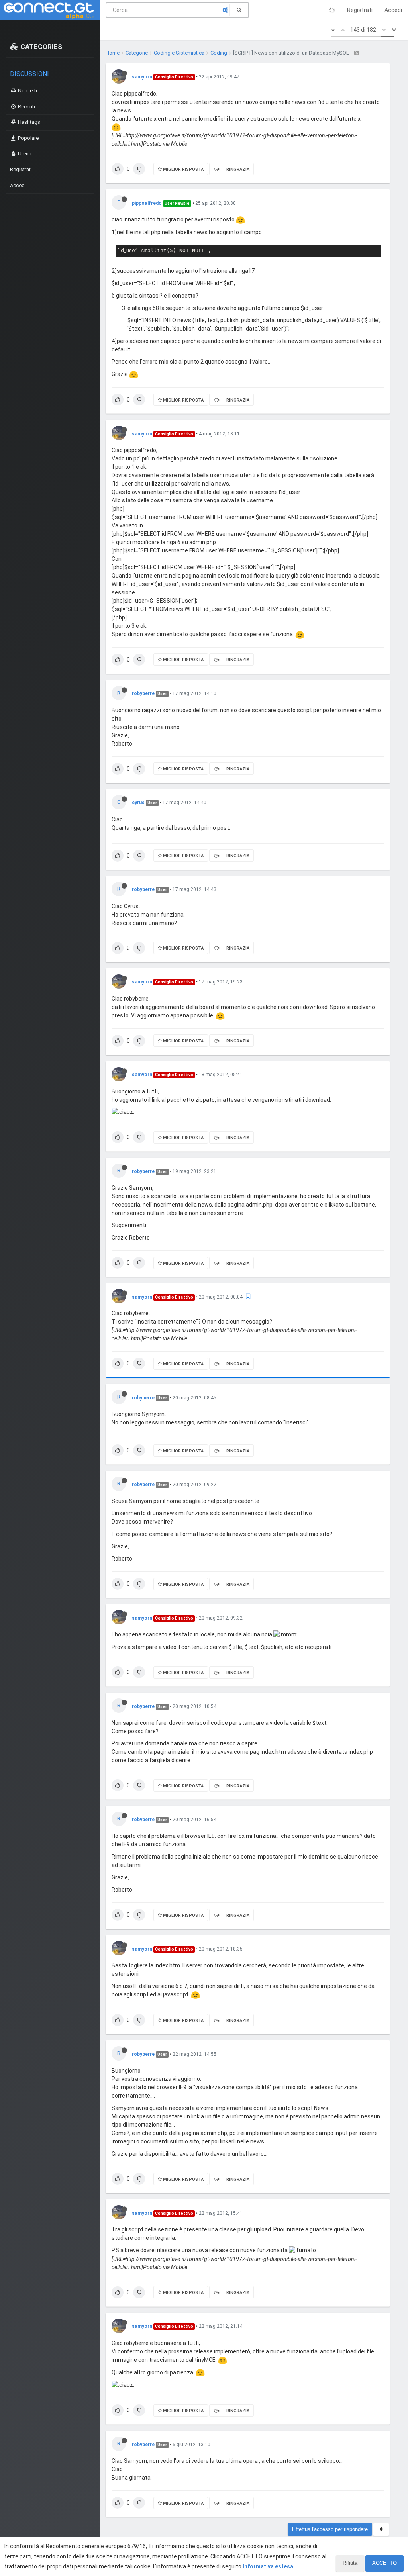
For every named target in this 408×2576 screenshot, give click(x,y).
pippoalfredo (147, 203)
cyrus (138, 803)
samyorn (142, 77)
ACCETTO (384, 2563)
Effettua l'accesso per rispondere (330, 2529)
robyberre (143, 693)
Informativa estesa (268, 2566)
